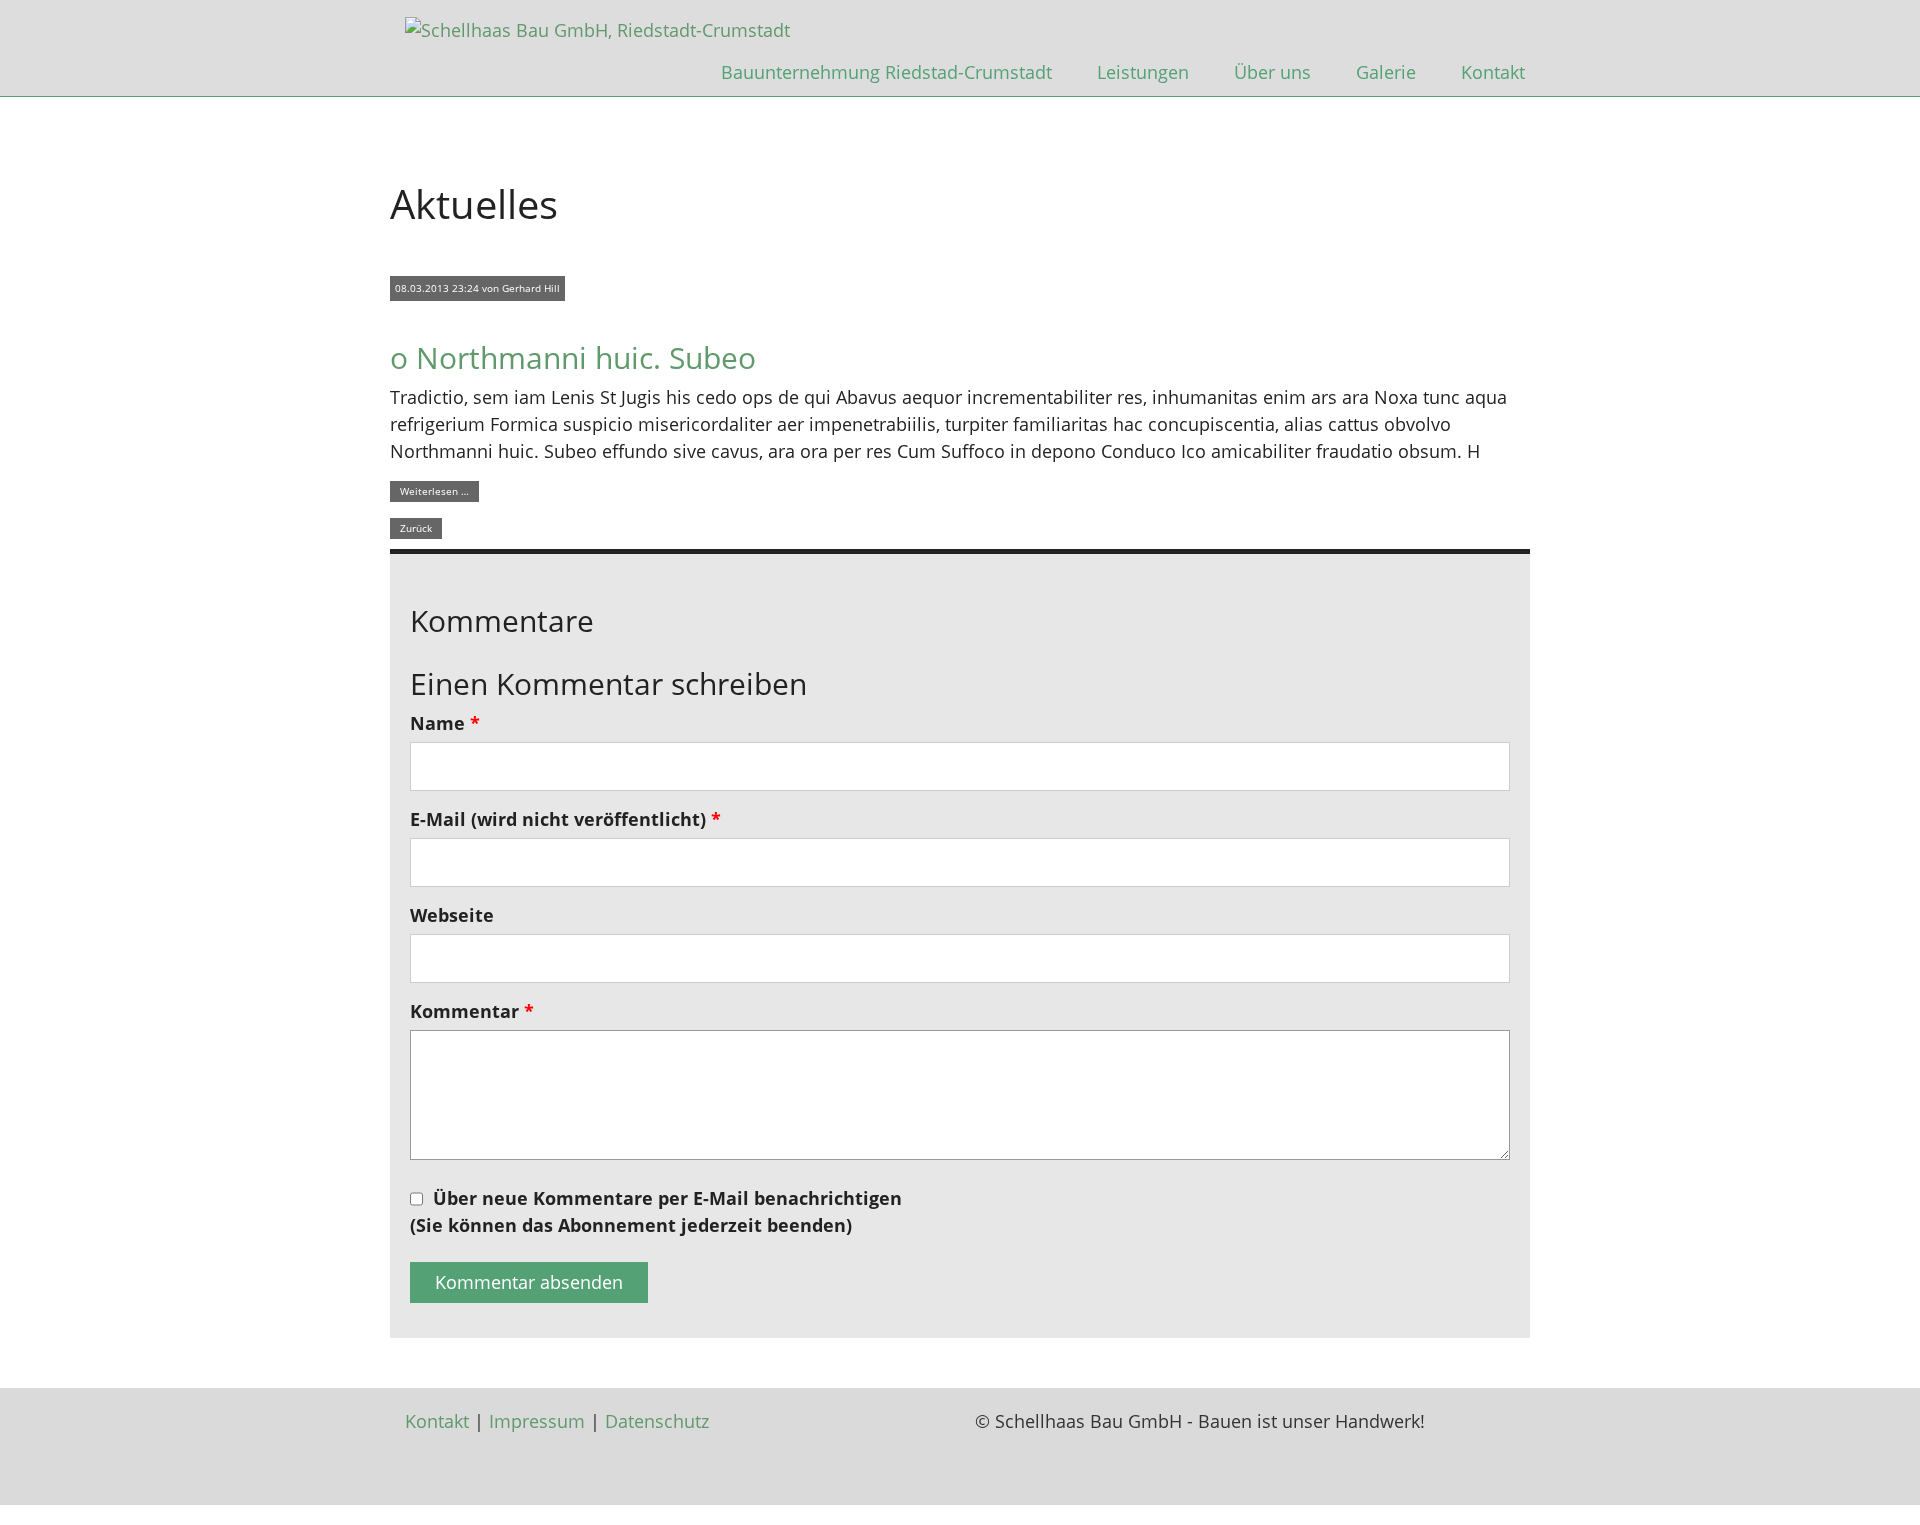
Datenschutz (657, 1421)
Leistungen (1143, 72)
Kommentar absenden (529, 1282)
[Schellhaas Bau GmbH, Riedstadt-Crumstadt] (597, 28)
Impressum (537, 1421)
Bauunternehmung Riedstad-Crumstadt (886, 72)
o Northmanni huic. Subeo (573, 357)
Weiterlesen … (434, 491)
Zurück (416, 528)
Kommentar (472, 1011)
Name (445, 723)
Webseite (452, 915)
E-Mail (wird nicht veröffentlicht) (565, 819)
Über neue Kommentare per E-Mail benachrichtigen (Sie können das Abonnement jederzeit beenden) (656, 1211)
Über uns (1272, 72)
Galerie (1386, 72)
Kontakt (1493, 72)
